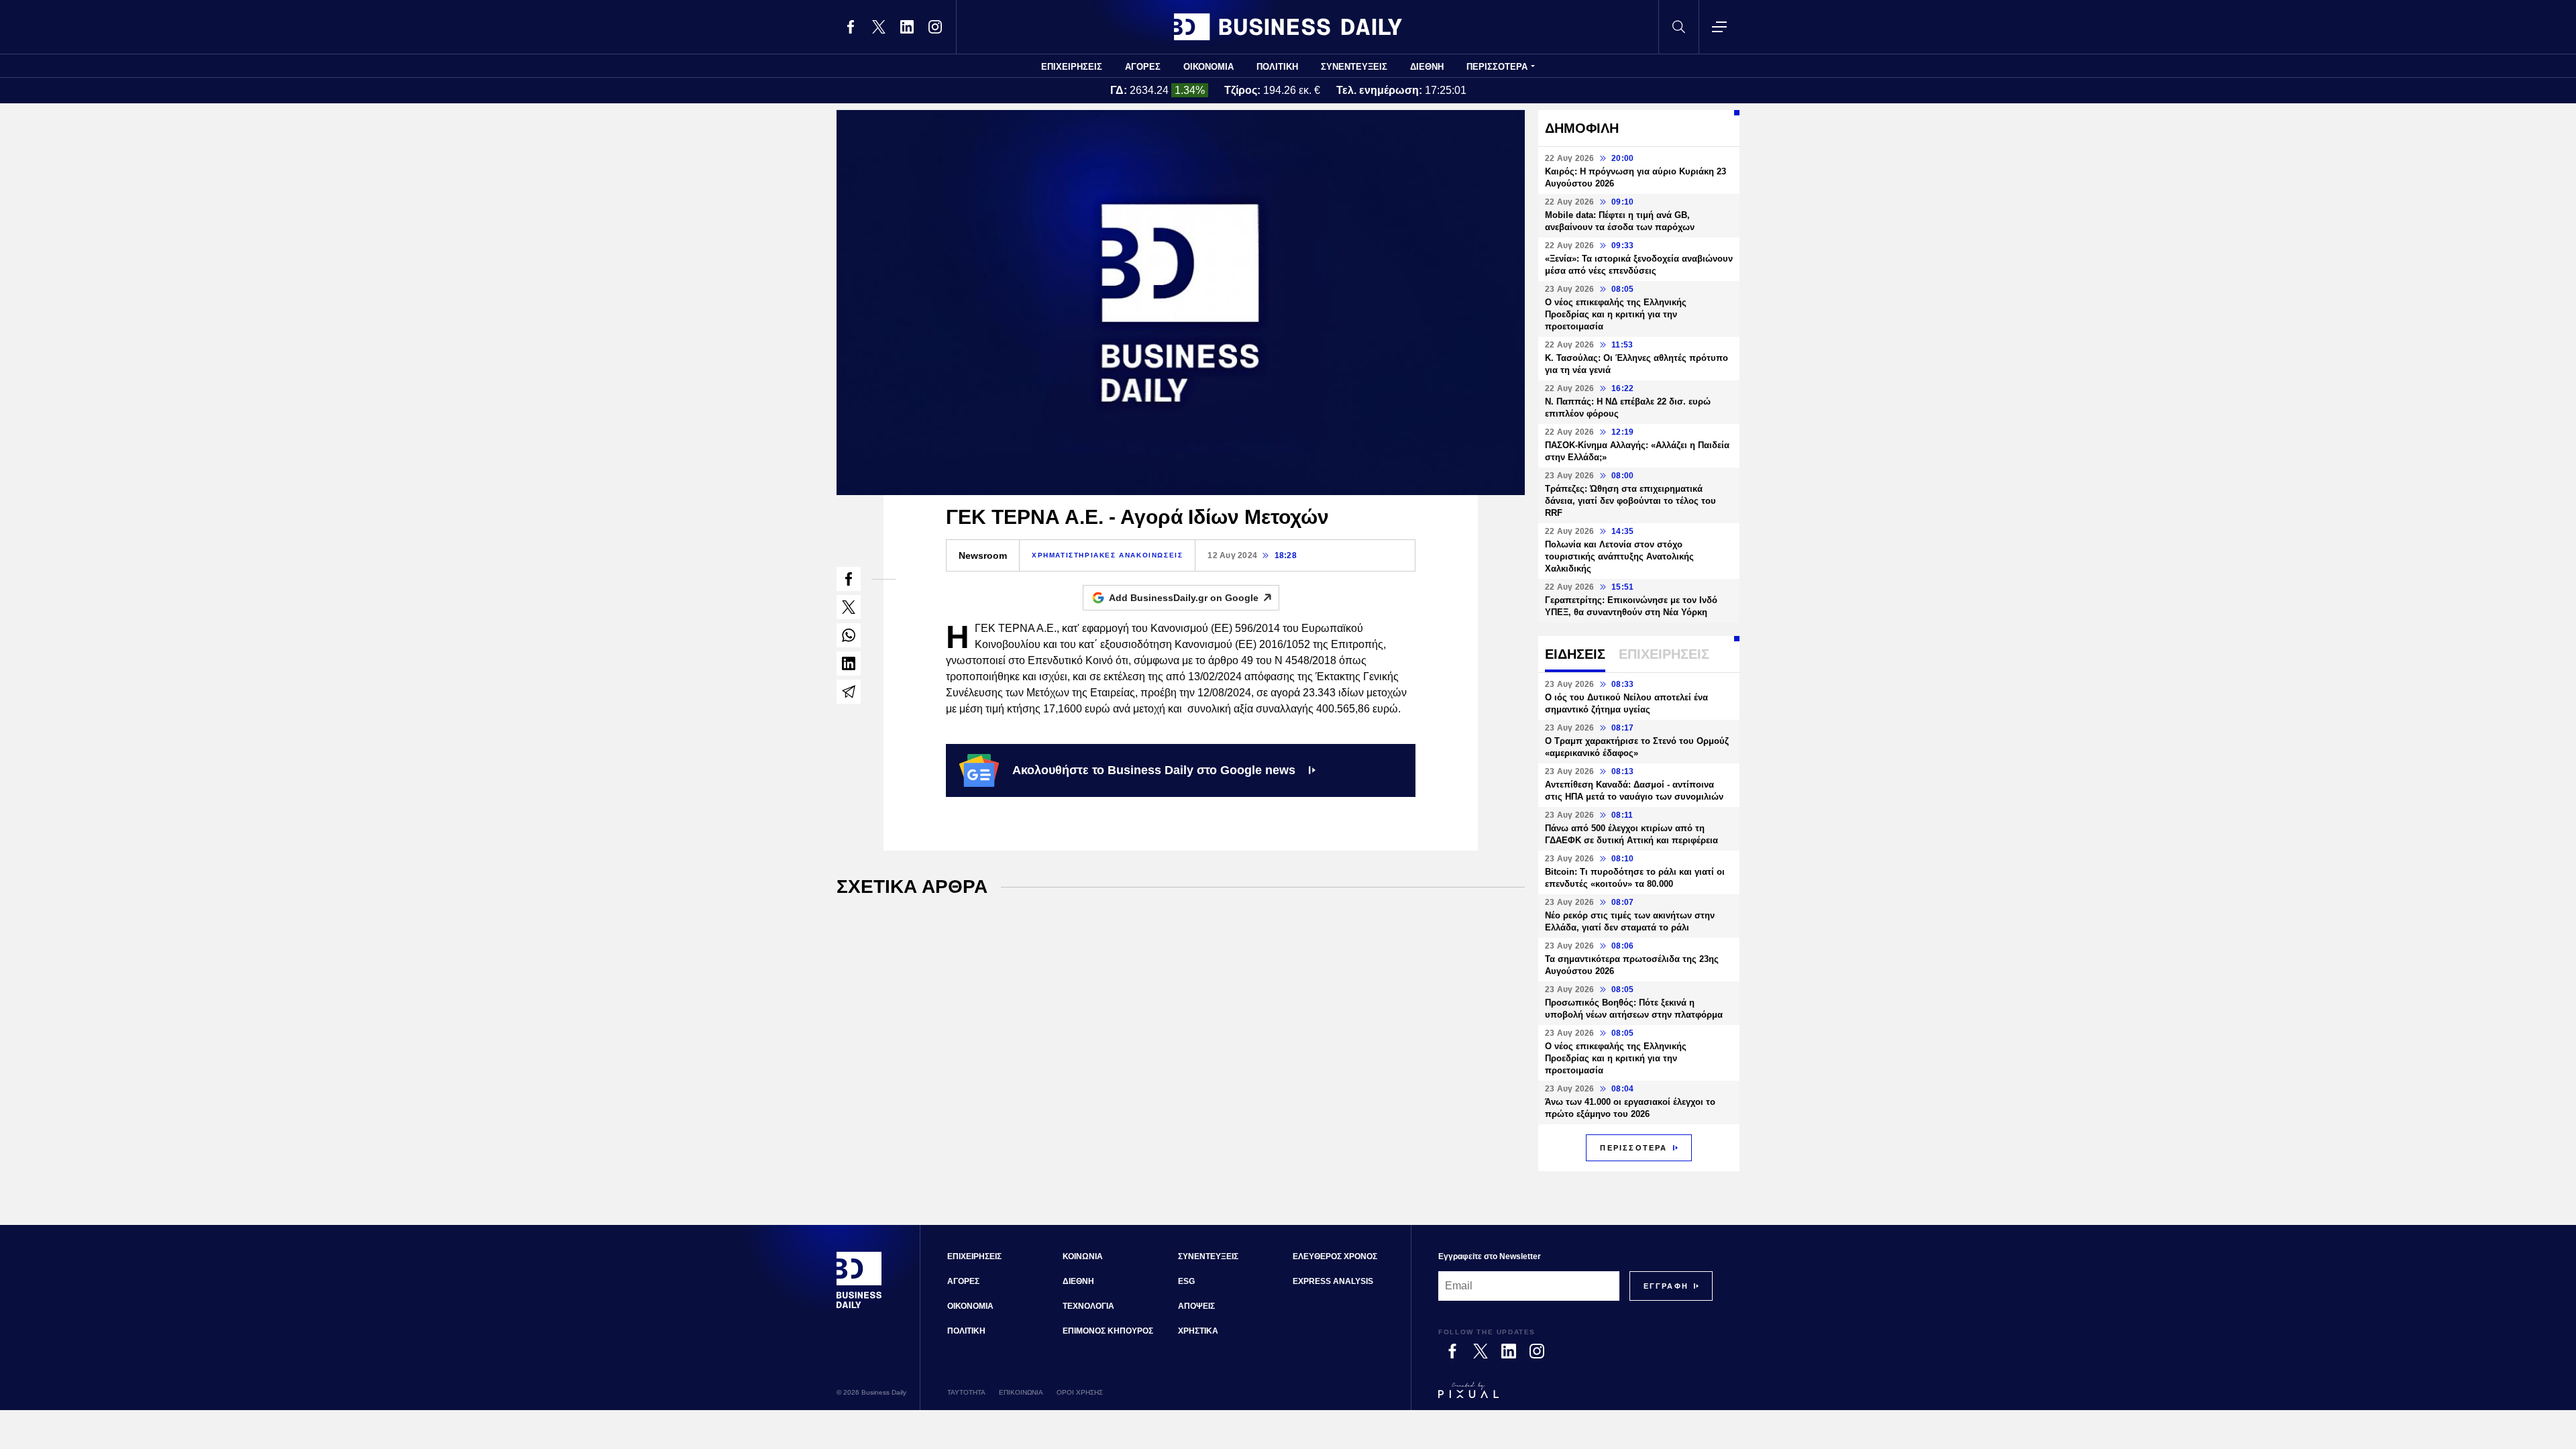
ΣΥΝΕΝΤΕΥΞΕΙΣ (1354, 67)
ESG (1186, 1281)
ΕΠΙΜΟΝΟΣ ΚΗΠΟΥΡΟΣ (1108, 1331)
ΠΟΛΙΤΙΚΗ (1277, 67)
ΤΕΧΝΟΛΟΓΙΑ (1088, 1306)
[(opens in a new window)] (851, 27)
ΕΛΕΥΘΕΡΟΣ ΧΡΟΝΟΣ (1335, 1256)
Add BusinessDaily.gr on (1184, 598)
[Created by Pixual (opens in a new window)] (1575, 1396)
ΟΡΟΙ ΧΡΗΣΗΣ (1080, 1392)
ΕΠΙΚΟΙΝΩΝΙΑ (1021, 1392)
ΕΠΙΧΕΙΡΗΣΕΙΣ (1072, 67)
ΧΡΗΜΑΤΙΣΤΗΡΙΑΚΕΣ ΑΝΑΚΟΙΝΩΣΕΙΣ (1107, 555)
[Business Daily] (1288, 27)
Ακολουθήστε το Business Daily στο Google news (1154, 770)
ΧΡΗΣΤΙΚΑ (1198, 1331)
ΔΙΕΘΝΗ (1427, 67)
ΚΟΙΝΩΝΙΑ (1083, 1256)
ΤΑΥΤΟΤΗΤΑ (966, 1392)
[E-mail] (849, 692)
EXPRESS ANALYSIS (1333, 1281)
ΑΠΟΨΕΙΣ (1196, 1306)
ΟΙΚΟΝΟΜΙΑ (1209, 67)
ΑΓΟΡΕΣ (1143, 67)
